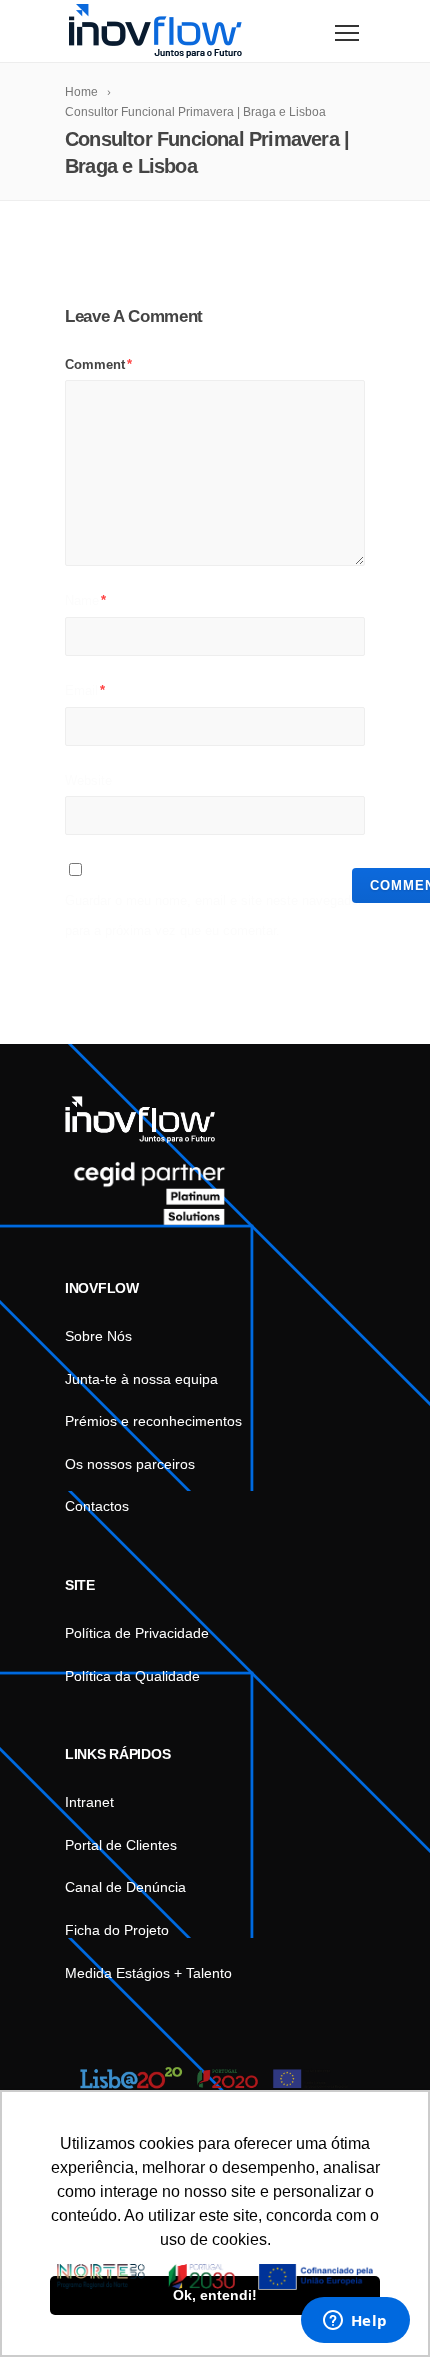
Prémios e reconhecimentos (153, 1421)
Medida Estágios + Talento (148, 1973)
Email (85, 690)
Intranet (89, 1802)
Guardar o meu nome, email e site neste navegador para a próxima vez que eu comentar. (213, 916)
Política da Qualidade (132, 1676)
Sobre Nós (98, 1336)
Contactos (97, 1506)
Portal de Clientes (121, 1845)
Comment (98, 364)
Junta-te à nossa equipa (141, 1379)
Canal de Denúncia (125, 1887)
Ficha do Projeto (117, 1930)
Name (85, 600)
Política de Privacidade (137, 1633)
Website (88, 780)
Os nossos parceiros (130, 1464)
